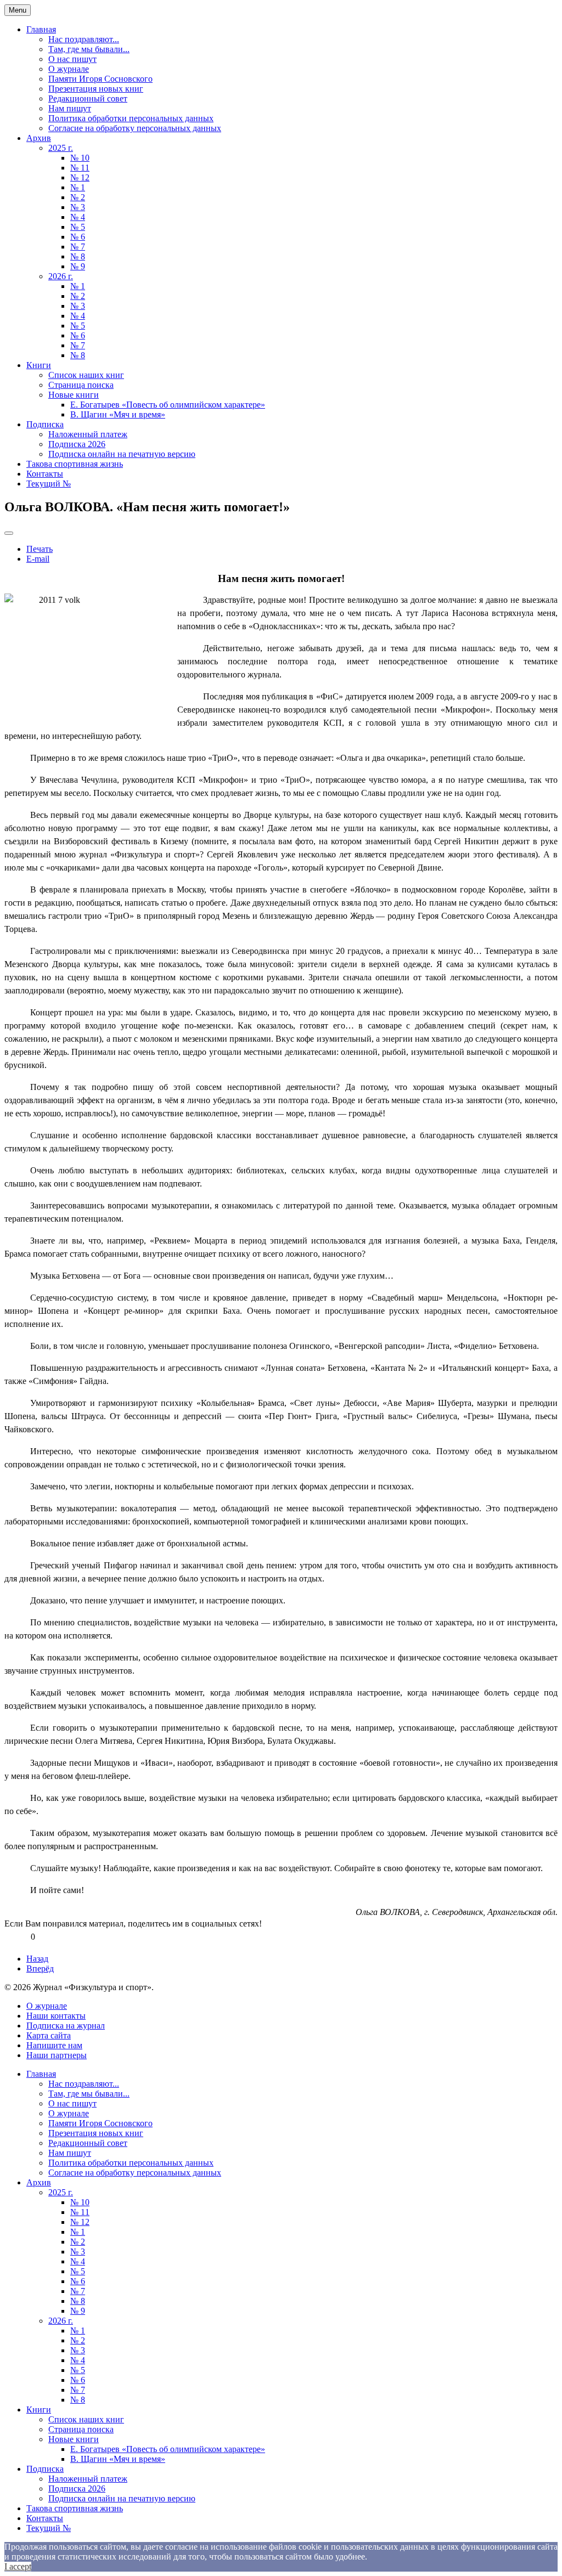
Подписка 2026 (77, 444)
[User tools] (9, 533)
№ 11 (80, 168)
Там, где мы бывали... (89, 49)
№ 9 (78, 266)
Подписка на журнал (66, 2026)
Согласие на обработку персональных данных (135, 128)
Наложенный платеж (88, 434)
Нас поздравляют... (84, 39)
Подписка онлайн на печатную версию (122, 454)
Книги (39, 365)
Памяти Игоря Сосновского (100, 79)
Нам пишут (70, 108)
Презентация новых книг (96, 89)
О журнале (69, 69)
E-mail (38, 559)
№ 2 (78, 197)
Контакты (45, 474)
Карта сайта (49, 2035)
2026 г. (61, 276)
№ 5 (78, 227)
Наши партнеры (57, 2055)
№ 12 (80, 177)
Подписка (45, 424)
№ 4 (78, 217)
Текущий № (49, 484)
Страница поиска (81, 385)
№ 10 (80, 158)
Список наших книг (86, 375)
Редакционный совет (88, 98)
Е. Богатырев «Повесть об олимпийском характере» (168, 405)
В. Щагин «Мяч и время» (118, 414)
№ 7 (78, 247)
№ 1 (78, 187)
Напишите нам (54, 2045)
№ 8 (78, 256)
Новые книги (74, 395)
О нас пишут (72, 59)
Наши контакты (56, 2016)
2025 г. (61, 148)
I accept (18, 2566)
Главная (41, 29)
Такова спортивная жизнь (75, 464)
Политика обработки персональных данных (131, 118)
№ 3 (78, 207)
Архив (39, 138)
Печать (40, 549)
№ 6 (78, 237)
